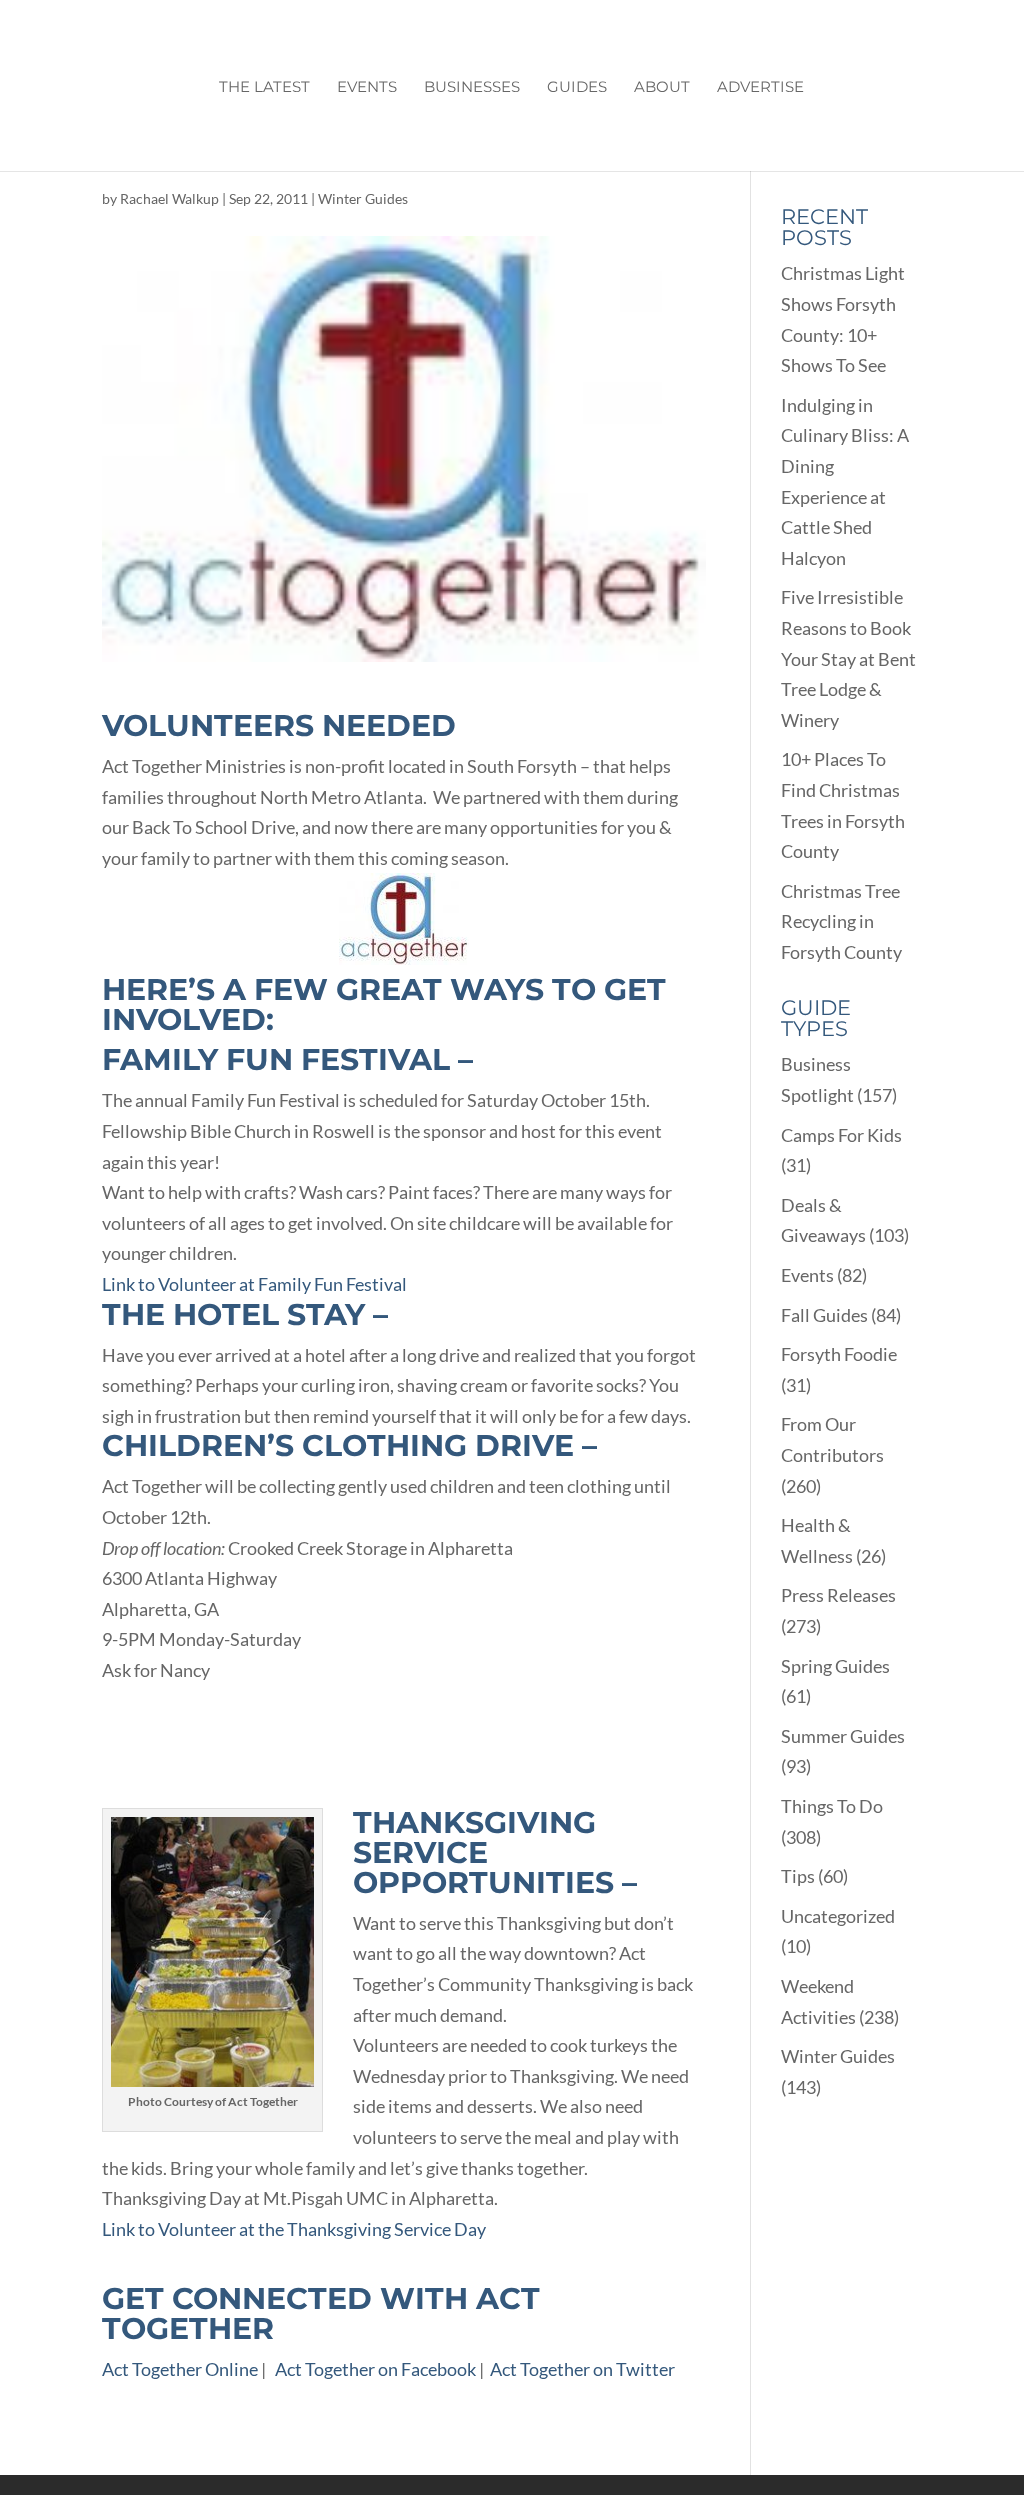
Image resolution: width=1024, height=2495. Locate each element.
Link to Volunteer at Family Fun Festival (254, 1284)
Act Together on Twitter (582, 2369)
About (662, 88)
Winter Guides (363, 198)
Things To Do (832, 1806)
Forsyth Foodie (839, 1354)
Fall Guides (824, 1315)
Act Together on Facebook (375, 2369)
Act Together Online (180, 2369)
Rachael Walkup (169, 198)
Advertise (760, 88)
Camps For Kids (841, 1135)
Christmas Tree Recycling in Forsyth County (841, 921)
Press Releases (838, 1595)
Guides (577, 88)
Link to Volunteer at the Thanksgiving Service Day (294, 2229)
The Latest (264, 88)
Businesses (472, 88)
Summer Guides (843, 1736)
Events (367, 88)
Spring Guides (835, 1666)
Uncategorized (838, 1916)
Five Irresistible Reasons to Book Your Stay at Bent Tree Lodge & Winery (848, 658)
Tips (798, 1876)
